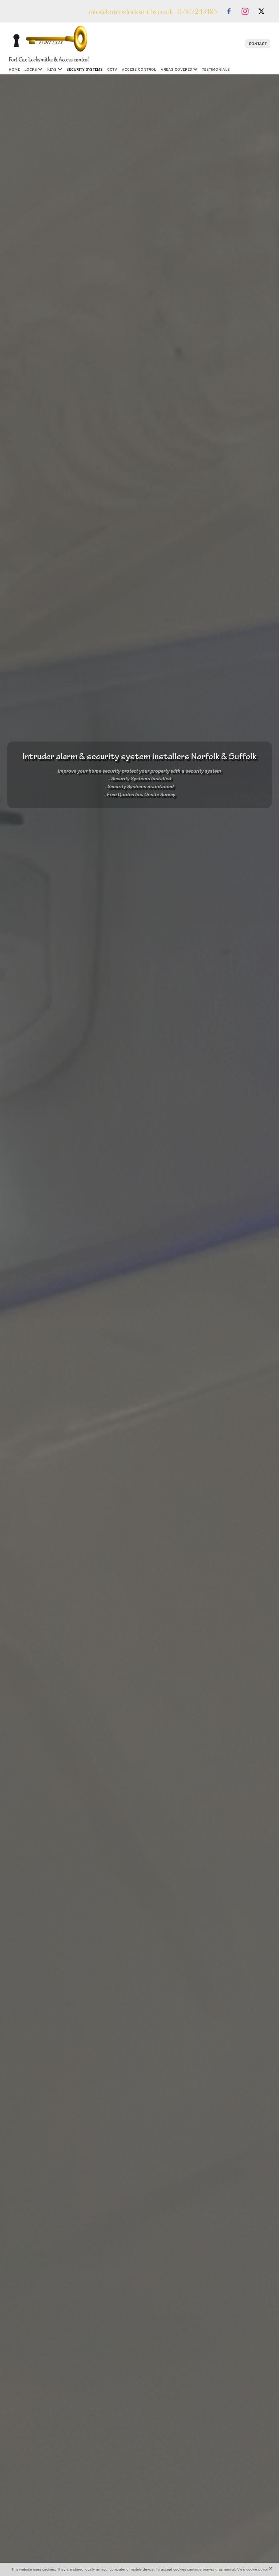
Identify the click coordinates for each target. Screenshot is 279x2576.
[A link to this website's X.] (261, 11)
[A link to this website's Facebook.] (229, 11)
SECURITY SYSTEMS (85, 69)
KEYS (52, 69)
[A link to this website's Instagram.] (245, 11)
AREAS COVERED (177, 69)
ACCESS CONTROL (139, 69)
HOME (14, 69)
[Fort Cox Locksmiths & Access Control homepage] (120, 44)
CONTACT (258, 44)
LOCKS (31, 69)
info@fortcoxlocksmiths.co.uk (131, 11)
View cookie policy (252, 2569)
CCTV (112, 69)
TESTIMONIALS (216, 69)
